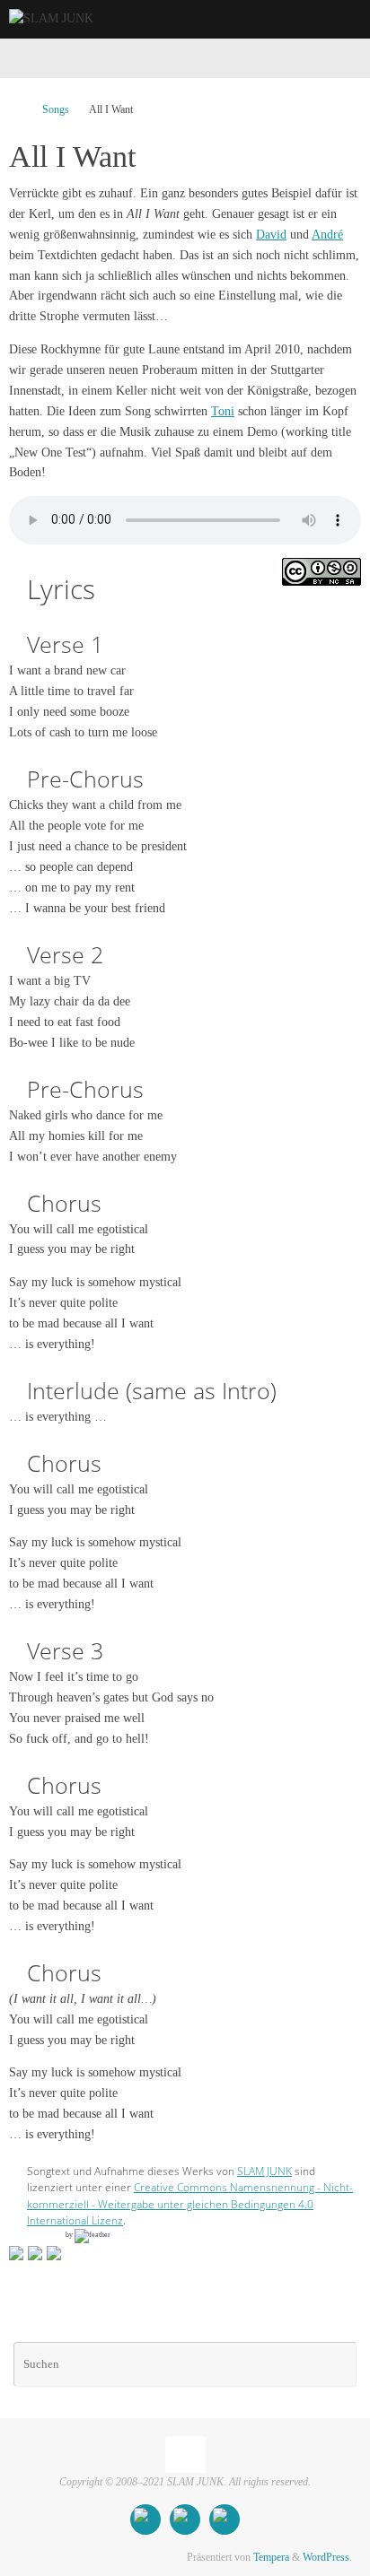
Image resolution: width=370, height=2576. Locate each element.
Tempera (271, 2557)
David (271, 235)
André (327, 235)
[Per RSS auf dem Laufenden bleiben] (225, 2519)
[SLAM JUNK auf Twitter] (185, 2519)
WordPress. (327, 2557)
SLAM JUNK (264, 2171)
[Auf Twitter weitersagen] (35, 2253)
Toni (223, 411)
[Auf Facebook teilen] (16, 2253)
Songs (56, 109)
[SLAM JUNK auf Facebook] (145, 2519)
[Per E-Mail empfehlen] (54, 2253)
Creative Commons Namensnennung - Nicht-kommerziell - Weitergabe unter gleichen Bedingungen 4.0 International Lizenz (190, 2204)
